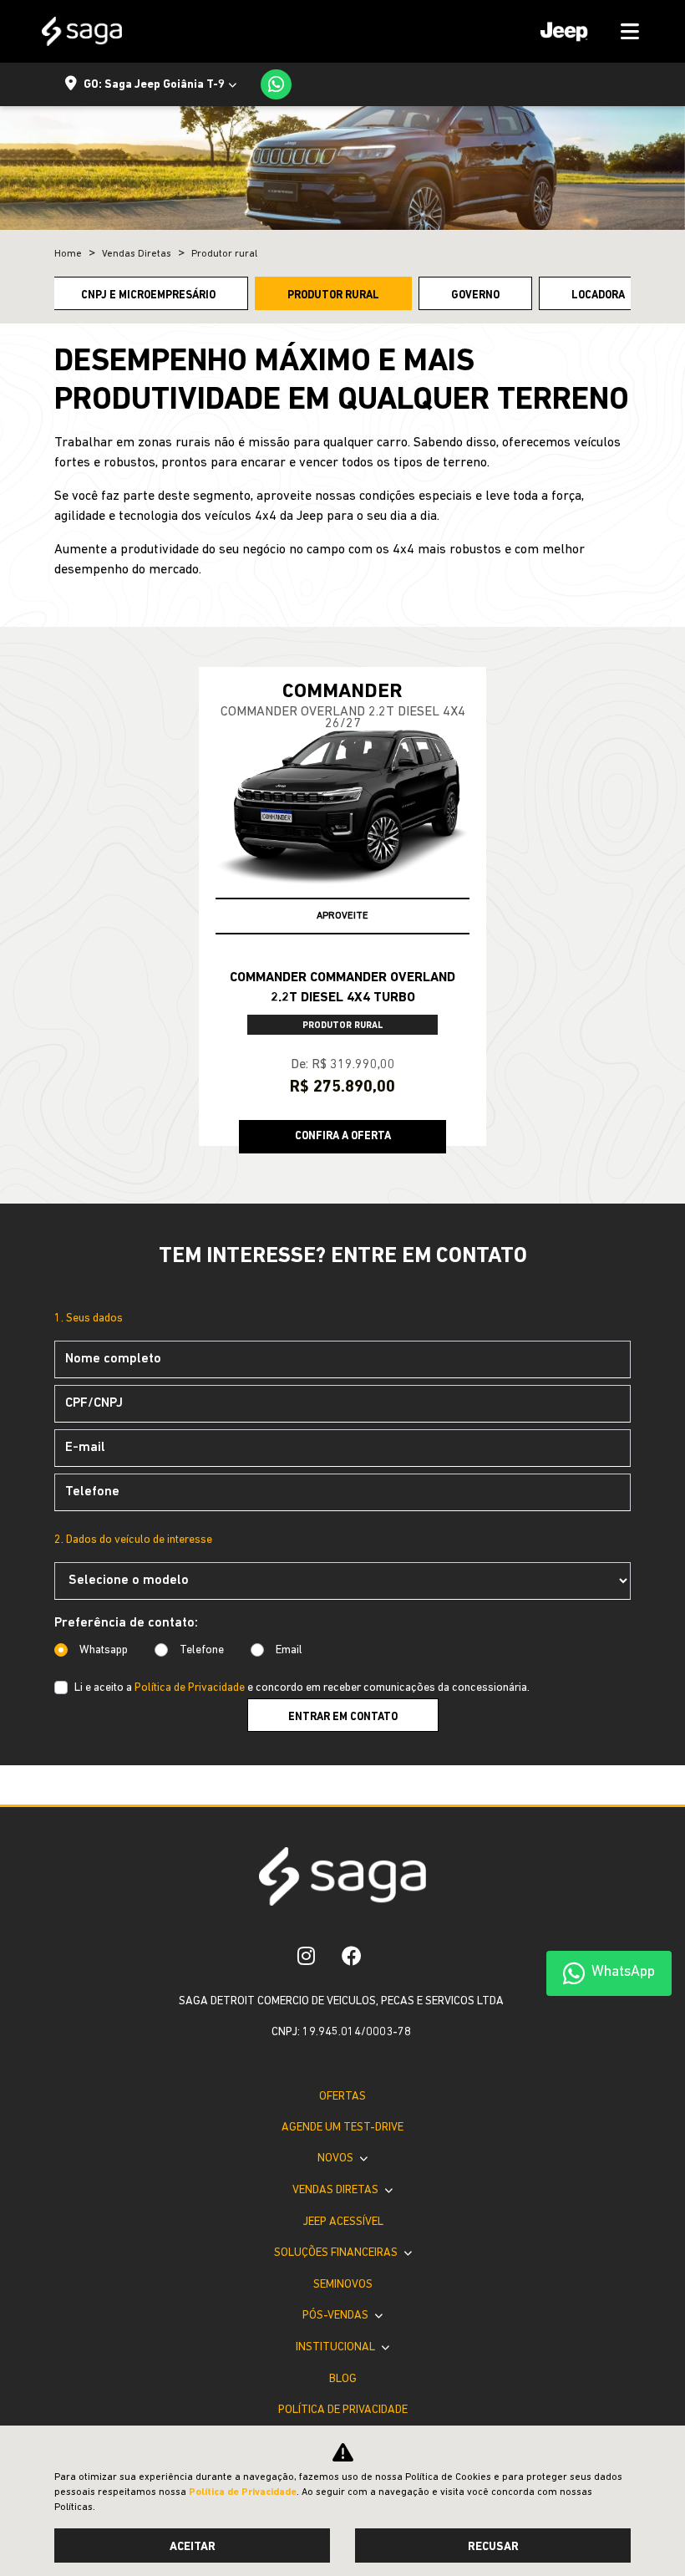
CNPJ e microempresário (148, 295)
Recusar (493, 2547)
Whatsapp (104, 1650)
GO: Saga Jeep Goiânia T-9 (154, 85)
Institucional (337, 2347)
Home (68, 254)
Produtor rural (333, 295)
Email (289, 1650)
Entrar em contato (343, 1717)
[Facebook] (352, 1956)
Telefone (202, 1650)
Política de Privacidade (190, 1688)
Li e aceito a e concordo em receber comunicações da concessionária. (302, 1688)
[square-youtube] (388, 1956)
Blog (343, 2379)
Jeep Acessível (343, 2222)
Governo (475, 295)
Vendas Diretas (337, 2190)
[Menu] (584, 31)
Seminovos (343, 2285)
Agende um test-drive (342, 2128)
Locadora (598, 295)
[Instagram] (306, 1956)
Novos (337, 2159)
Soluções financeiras (337, 2253)
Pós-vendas (337, 2316)
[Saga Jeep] (82, 31)
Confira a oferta (343, 1136)
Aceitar (193, 2547)
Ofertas (342, 2097)
